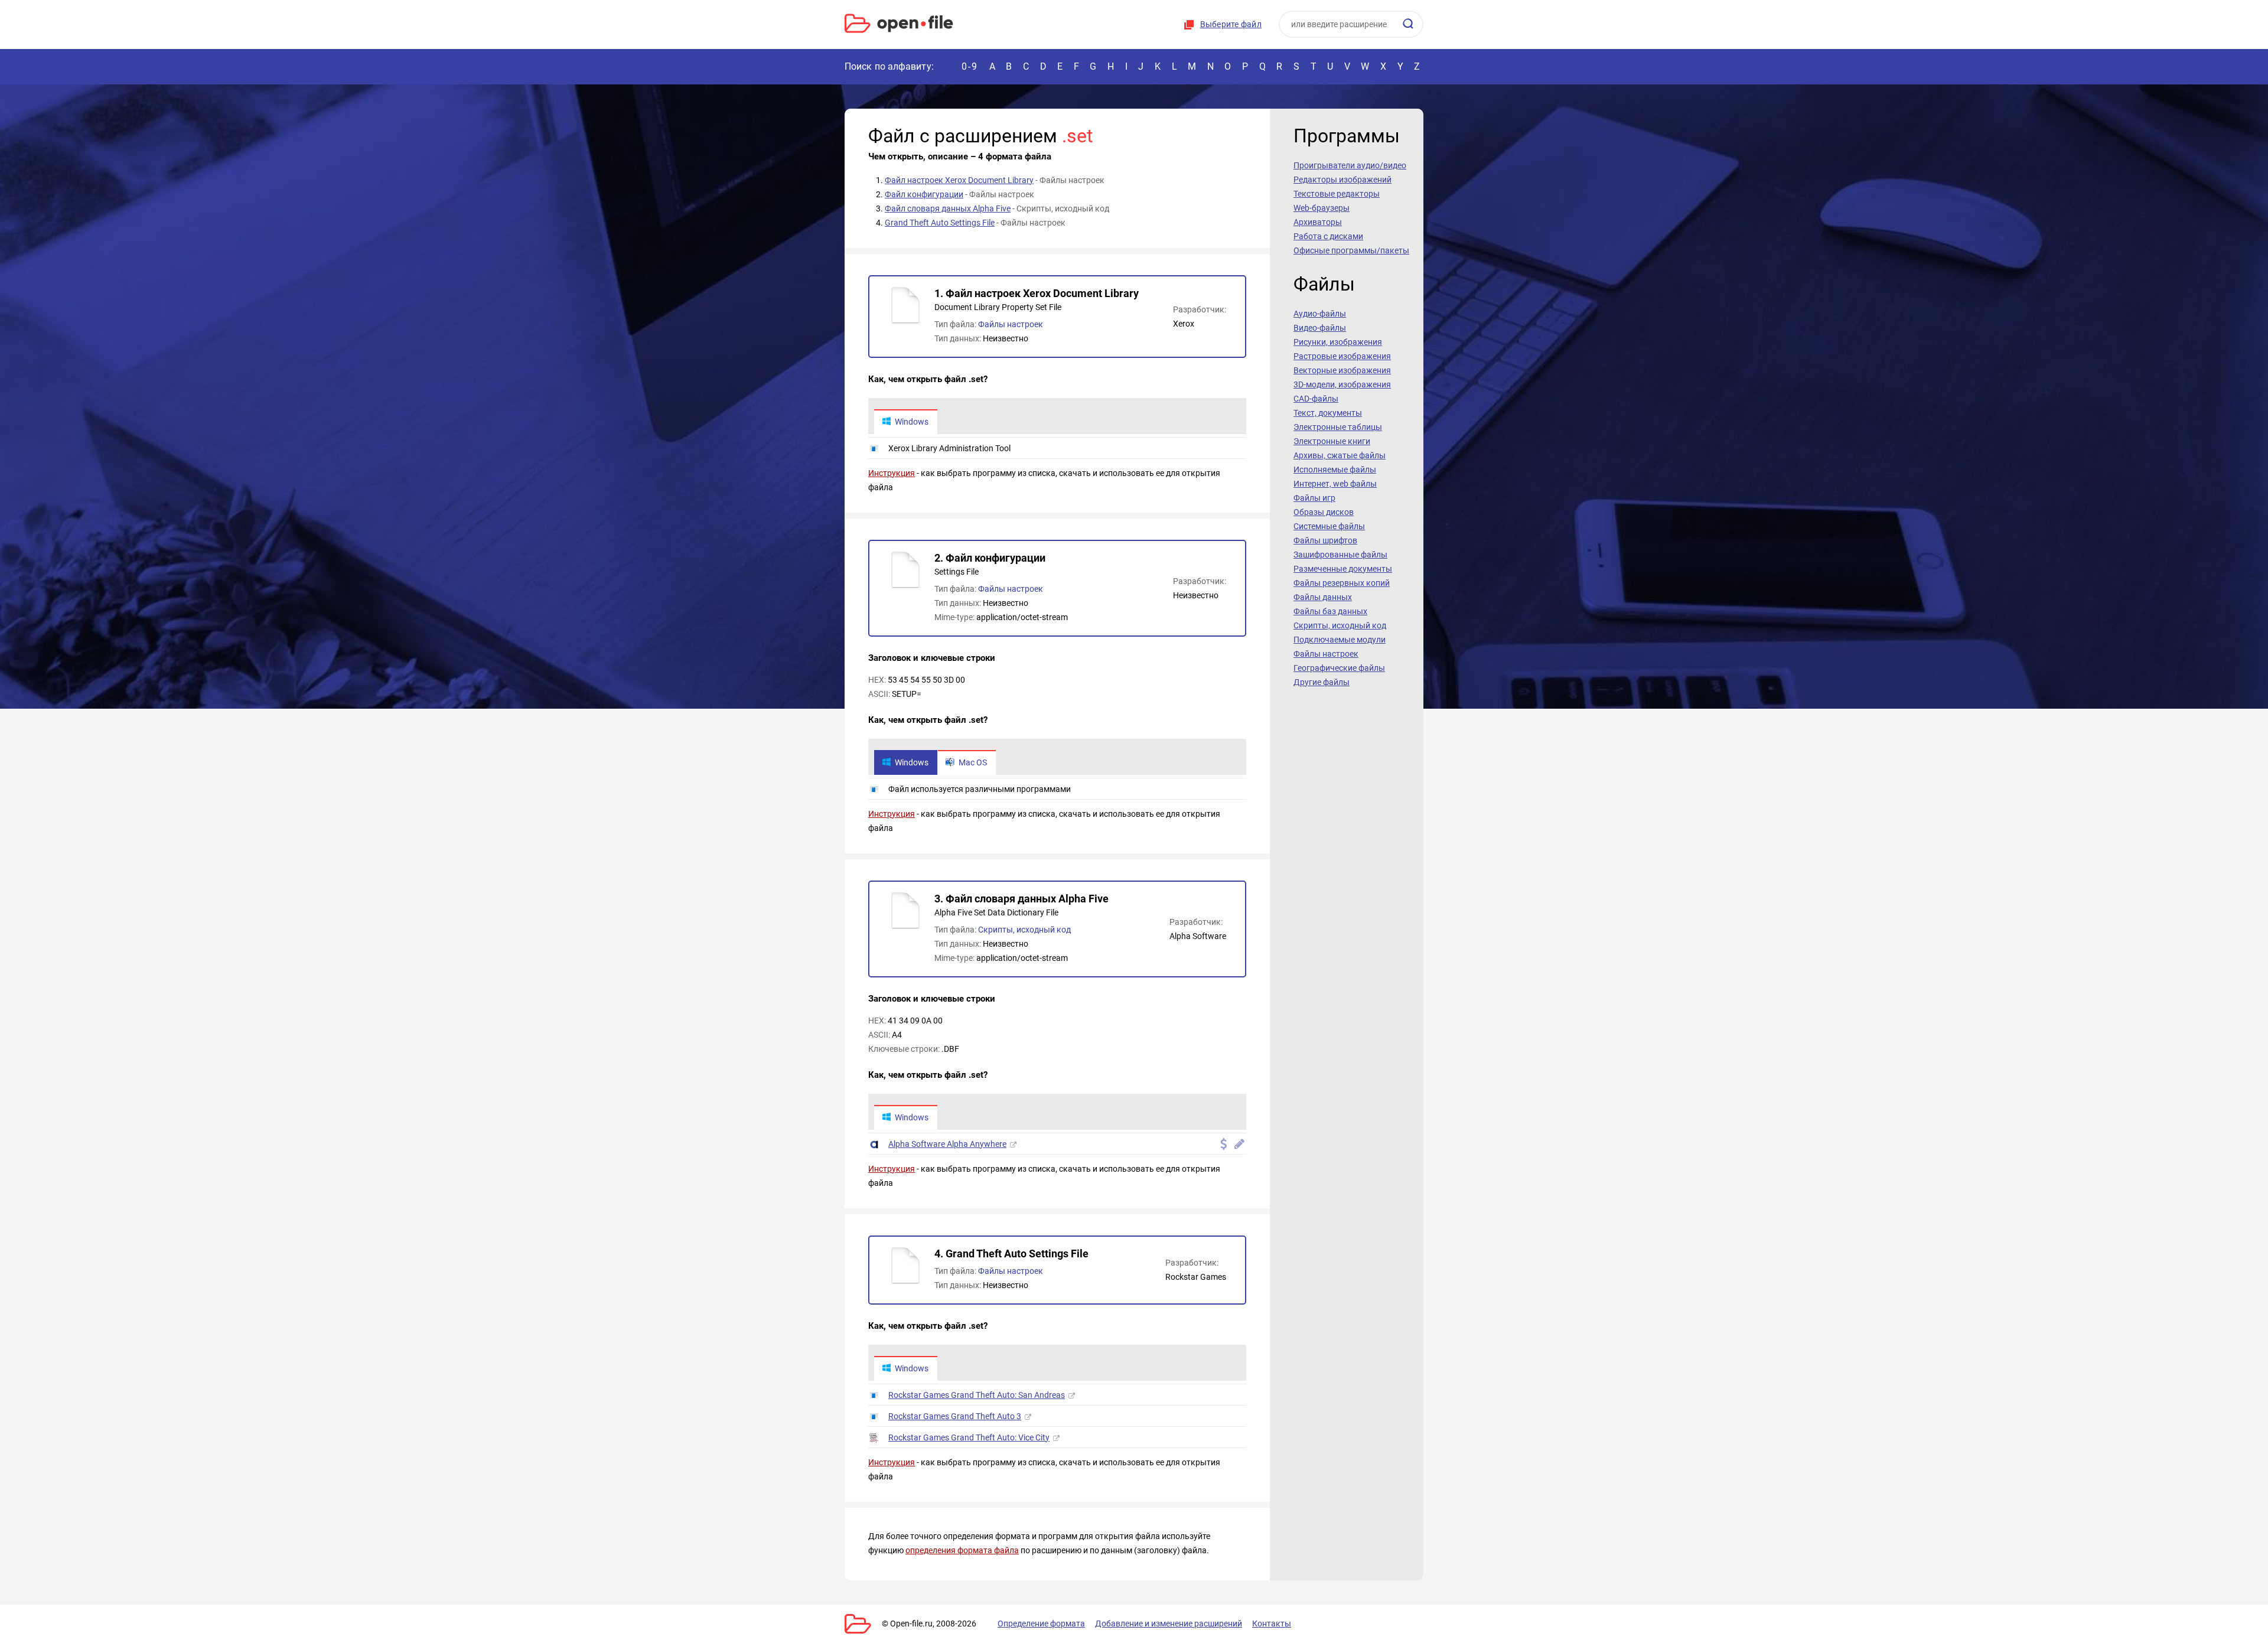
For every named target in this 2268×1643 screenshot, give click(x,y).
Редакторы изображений (1342, 180)
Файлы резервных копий (1342, 583)
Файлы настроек (1011, 324)
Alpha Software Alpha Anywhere (947, 1144)
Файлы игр (1314, 498)
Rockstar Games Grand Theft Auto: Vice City (969, 1437)
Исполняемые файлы (1335, 470)
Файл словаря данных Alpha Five (948, 208)
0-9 (970, 66)
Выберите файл (1231, 24)
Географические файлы (1339, 668)
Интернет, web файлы (1335, 484)
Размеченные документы (1343, 569)
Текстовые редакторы (1337, 194)
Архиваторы (1318, 222)
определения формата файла (962, 1550)
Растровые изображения (1342, 356)
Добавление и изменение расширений (1169, 1624)
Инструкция (892, 473)
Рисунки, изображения (1338, 342)
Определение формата (1041, 1624)
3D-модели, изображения (1342, 384)
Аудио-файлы (1320, 314)
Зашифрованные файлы (1340, 555)
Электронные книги (1332, 441)
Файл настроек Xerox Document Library (959, 180)
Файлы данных (1323, 597)
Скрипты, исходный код (1024, 930)
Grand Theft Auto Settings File (940, 223)
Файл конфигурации (924, 194)
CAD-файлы (1316, 399)
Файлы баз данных (1330, 611)
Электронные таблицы (1338, 427)
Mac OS (973, 762)
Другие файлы (1322, 682)
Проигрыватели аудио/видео (1350, 165)
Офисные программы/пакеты (1351, 250)
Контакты (1272, 1624)
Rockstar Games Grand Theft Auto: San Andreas (977, 1395)
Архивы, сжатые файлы (1340, 455)
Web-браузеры (1322, 208)
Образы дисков (1324, 512)
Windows (912, 422)
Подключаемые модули (1340, 640)
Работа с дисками (1328, 236)
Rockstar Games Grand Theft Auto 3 (955, 1416)
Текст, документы (1328, 413)
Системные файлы (1329, 526)
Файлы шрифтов (1325, 540)
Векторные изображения (1342, 370)
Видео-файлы (1320, 328)
